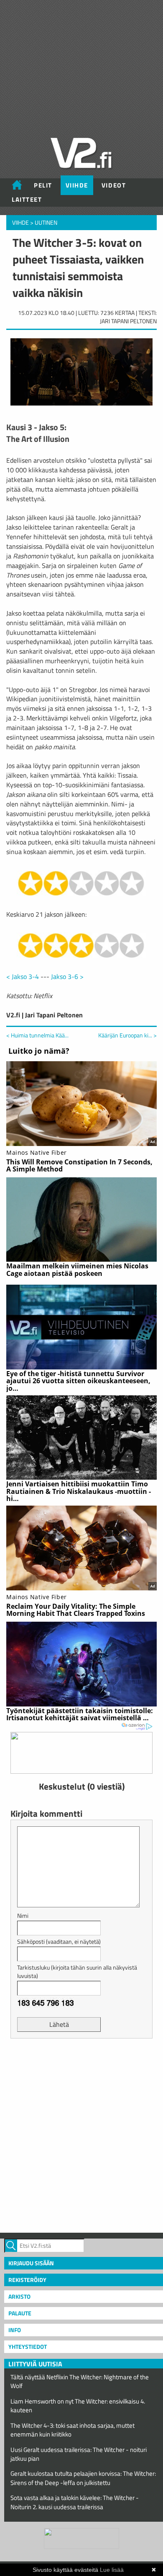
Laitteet (27, 199)
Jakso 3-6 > (67, 976)
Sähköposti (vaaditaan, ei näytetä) (59, 1941)
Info (15, 2330)
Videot (114, 185)
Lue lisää (112, 2570)
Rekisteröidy (27, 2280)
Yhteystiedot (28, 2347)
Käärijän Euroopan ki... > (127, 1035)
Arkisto (19, 2296)
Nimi (23, 1916)
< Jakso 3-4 (23, 976)
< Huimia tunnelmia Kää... (37, 1035)
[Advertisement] (81, 2135)
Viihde (77, 185)
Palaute (20, 2313)
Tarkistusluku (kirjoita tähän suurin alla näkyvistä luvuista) (77, 1971)
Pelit (43, 185)
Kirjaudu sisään (31, 2263)
